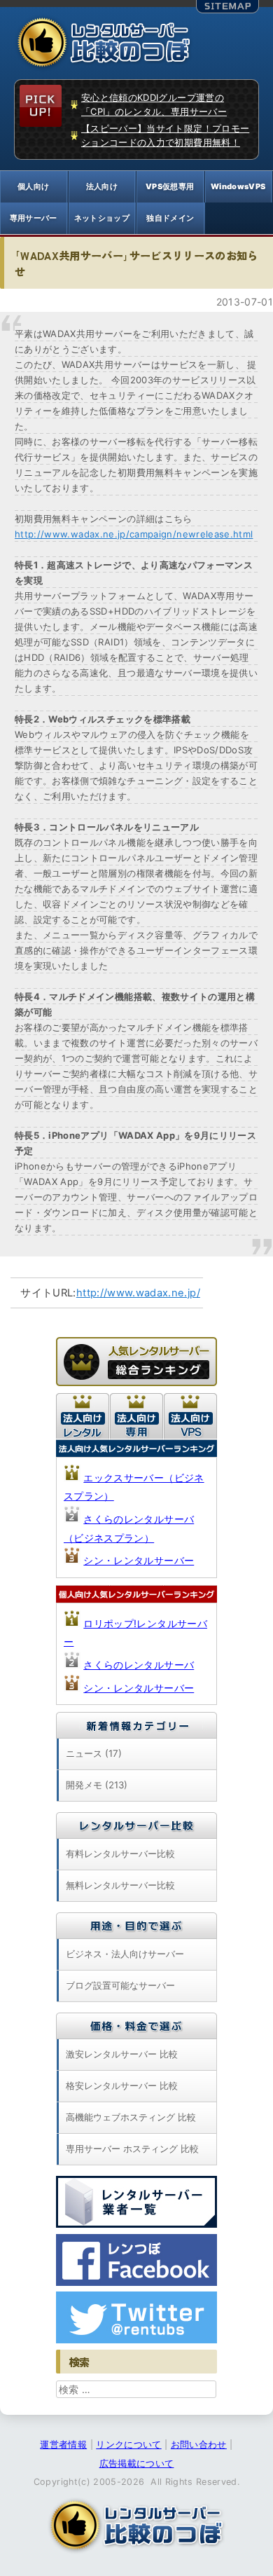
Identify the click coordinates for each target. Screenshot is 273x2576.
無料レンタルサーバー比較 (120, 1885)
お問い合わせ (199, 2445)
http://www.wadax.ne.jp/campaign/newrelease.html (134, 534)
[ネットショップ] (102, 218)
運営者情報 (63, 2445)
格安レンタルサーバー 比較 (122, 2085)
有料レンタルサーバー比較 (120, 1854)
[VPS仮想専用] (170, 187)
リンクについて (128, 2445)
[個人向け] (34, 187)
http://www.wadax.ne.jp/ (138, 1293)
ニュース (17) (94, 1753)
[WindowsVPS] (239, 187)
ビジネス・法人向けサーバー (125, 1954)
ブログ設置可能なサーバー (120, 1985)
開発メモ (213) (97, 1785)
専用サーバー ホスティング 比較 (132, 2149)
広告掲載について (137, 2464)
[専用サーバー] (34, 218)
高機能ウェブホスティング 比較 (131, 2117)
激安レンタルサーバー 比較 (122, 2054)
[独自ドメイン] (170, 218)
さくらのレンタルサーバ (139, 1665)
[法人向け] (102, 187)
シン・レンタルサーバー (139, 1560)
